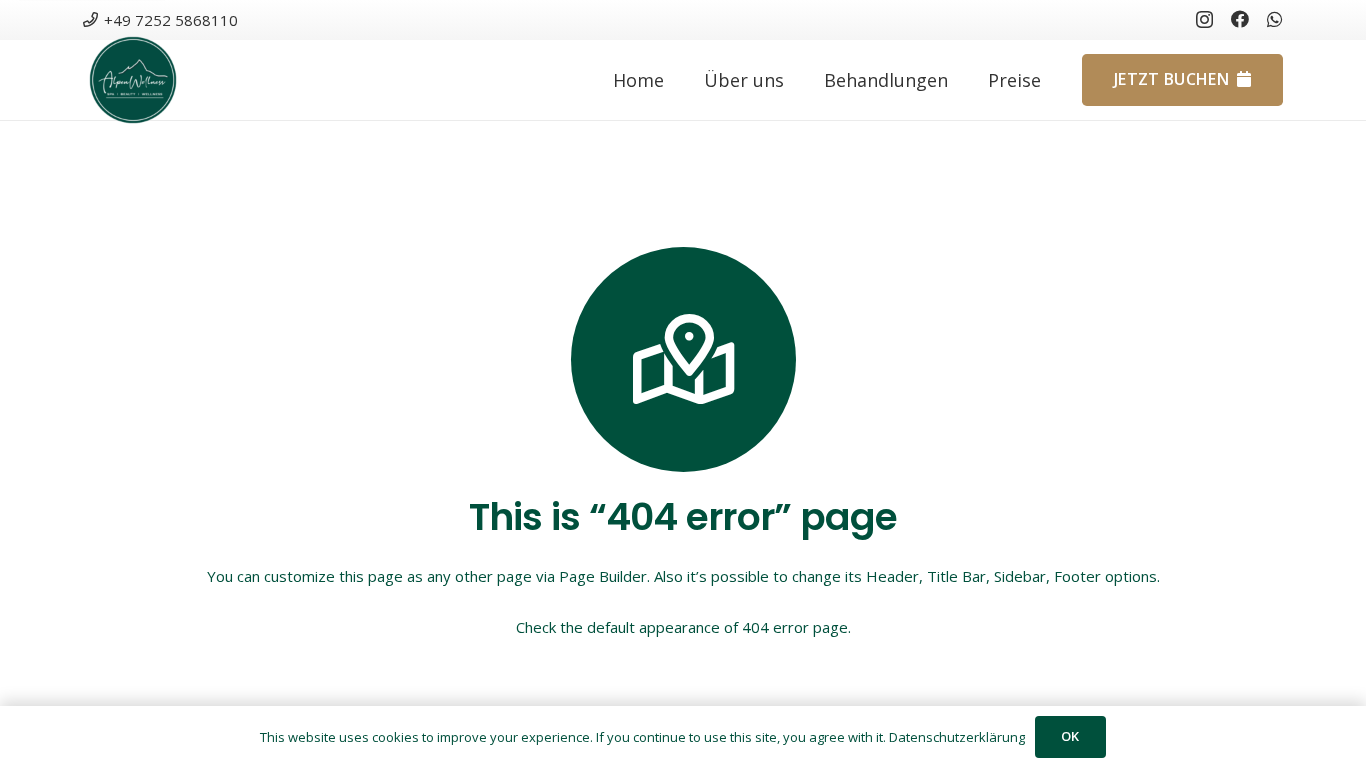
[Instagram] (1204, 20)
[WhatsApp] (1275, 19)
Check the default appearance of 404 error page (682, 627)
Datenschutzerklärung (957, 737)
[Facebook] (1240, 19)
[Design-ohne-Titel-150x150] (133, 80)
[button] (964, 80)
